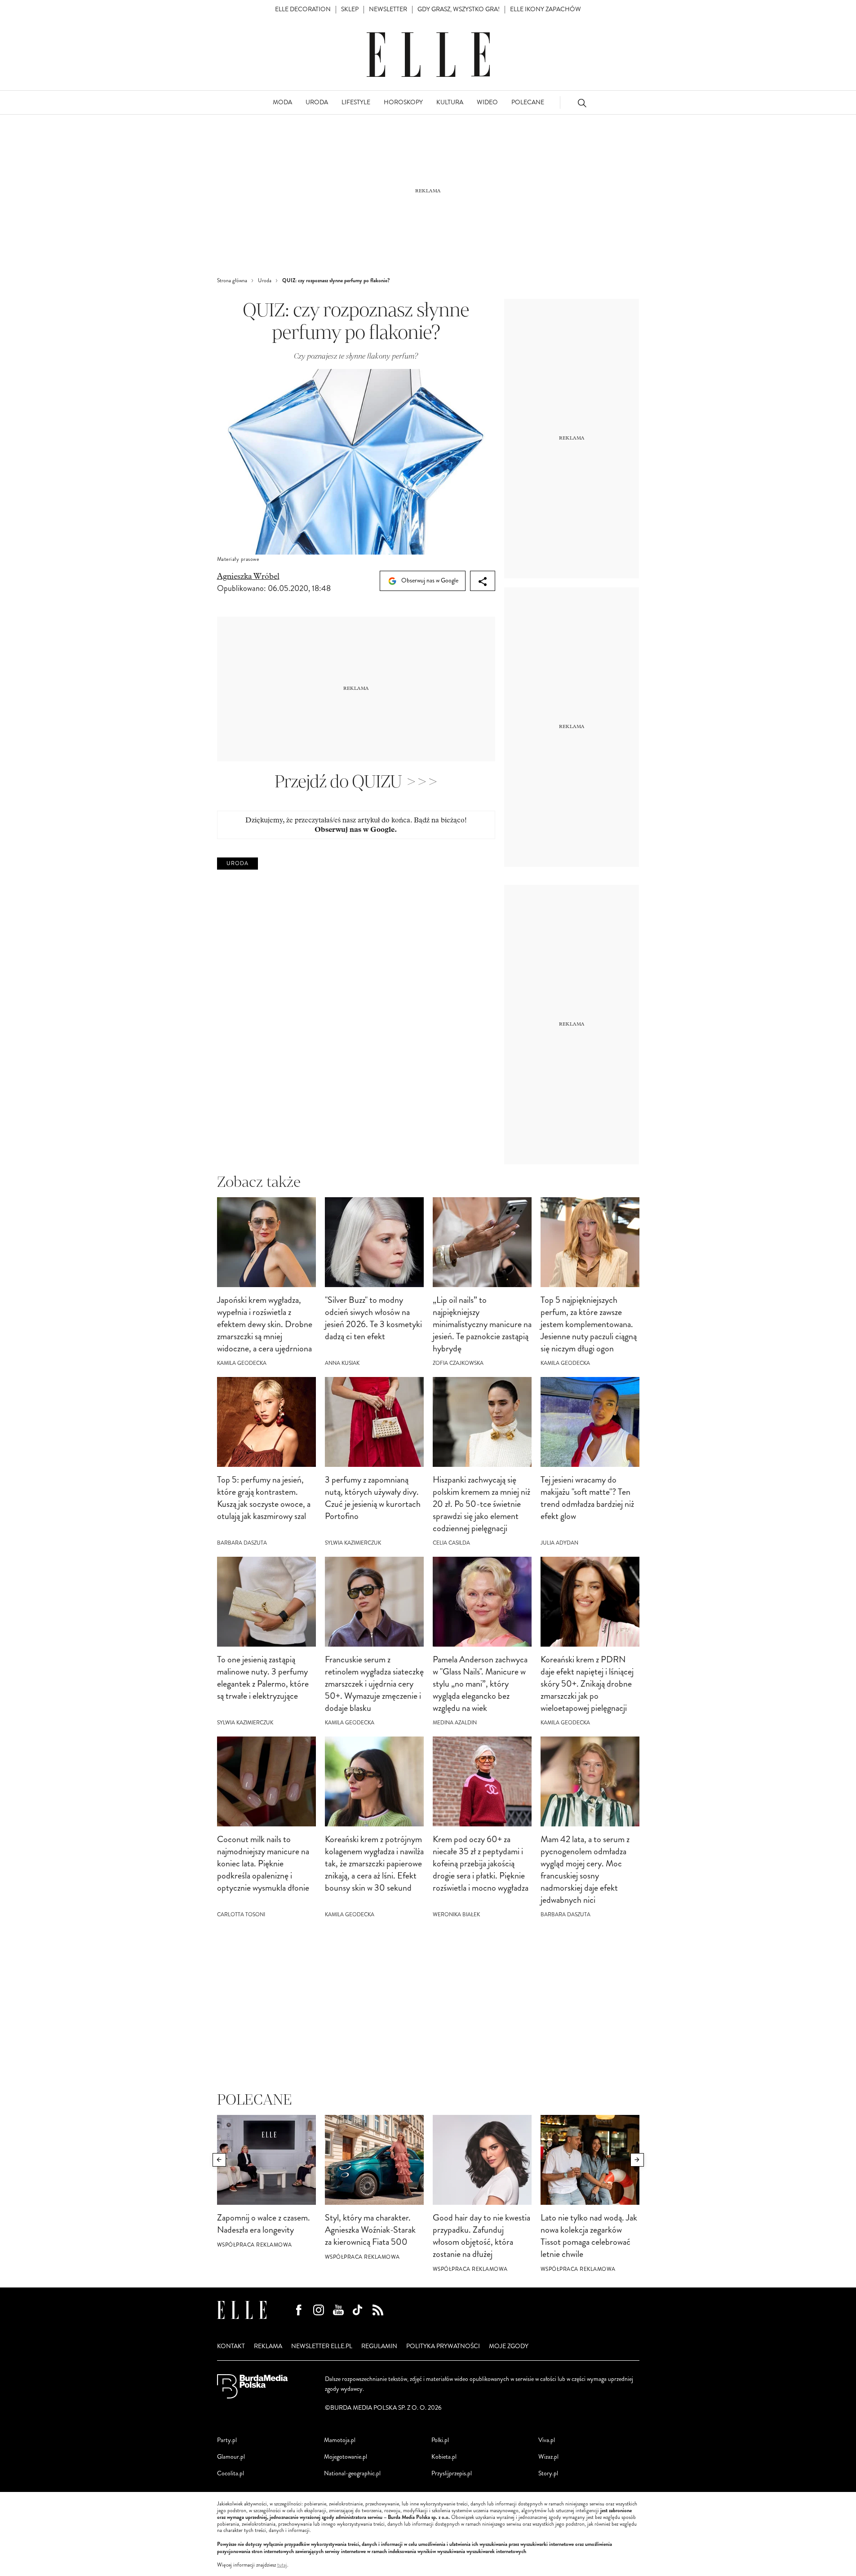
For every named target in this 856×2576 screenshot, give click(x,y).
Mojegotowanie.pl (346, 2457)
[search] (582, 103)
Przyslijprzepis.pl (452, 2473)
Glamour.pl (231, 2457)
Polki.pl (440, 2440)
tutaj (282, 2565)
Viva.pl (547, 2440)
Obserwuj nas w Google (429, 580)
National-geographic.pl (352, 2473)
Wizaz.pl (548, 2457)
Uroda (237, 864)
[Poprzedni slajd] (219, 2160)
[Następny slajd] (637, 2160)
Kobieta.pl (444, 2457)
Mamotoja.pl (340, 2440)
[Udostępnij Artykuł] (483, 581)
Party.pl (227, 2440)
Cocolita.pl (231, 2473)
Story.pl (548, 2473)
